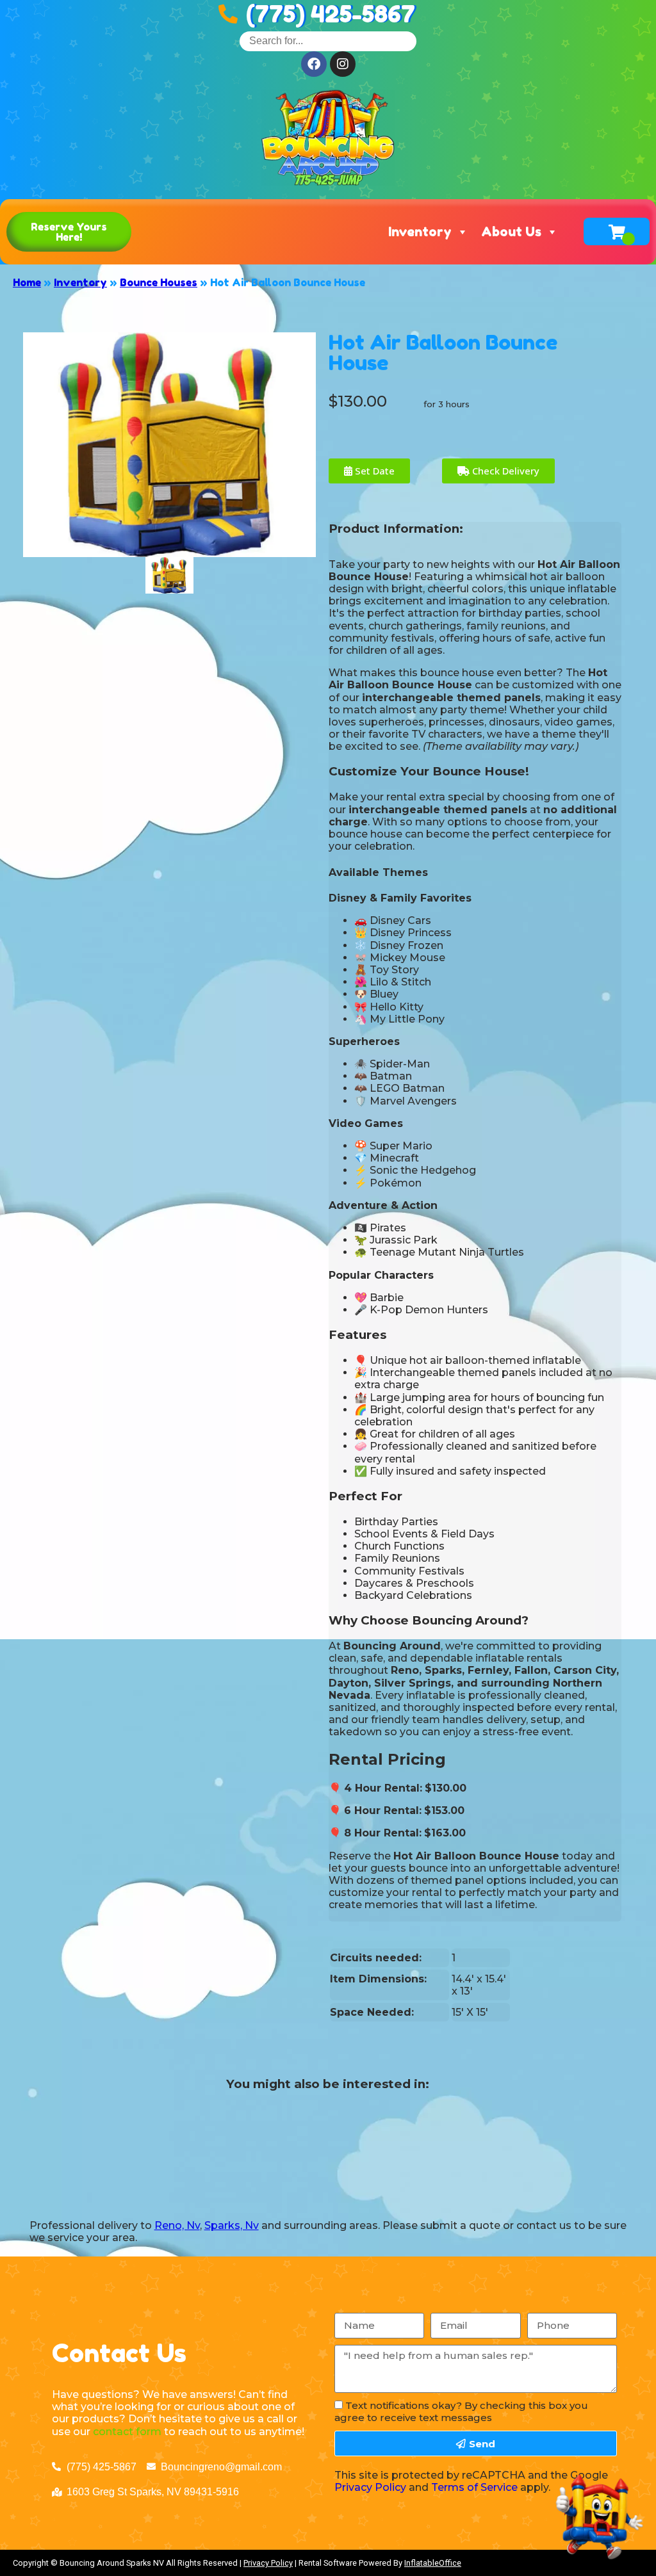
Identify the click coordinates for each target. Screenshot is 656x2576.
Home (27, 282)
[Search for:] (328, 41)
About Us (511, 232)
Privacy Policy (370, 2487)
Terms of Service (474, 2487)
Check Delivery (504, 471)
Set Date (373, 471)
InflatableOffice (433, 2563)
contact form (127, 2432)
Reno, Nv (177, 2225)
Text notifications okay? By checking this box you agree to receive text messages (461, 2411)
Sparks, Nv (232, 2225)
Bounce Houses (159, 282)
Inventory (420, 232)
